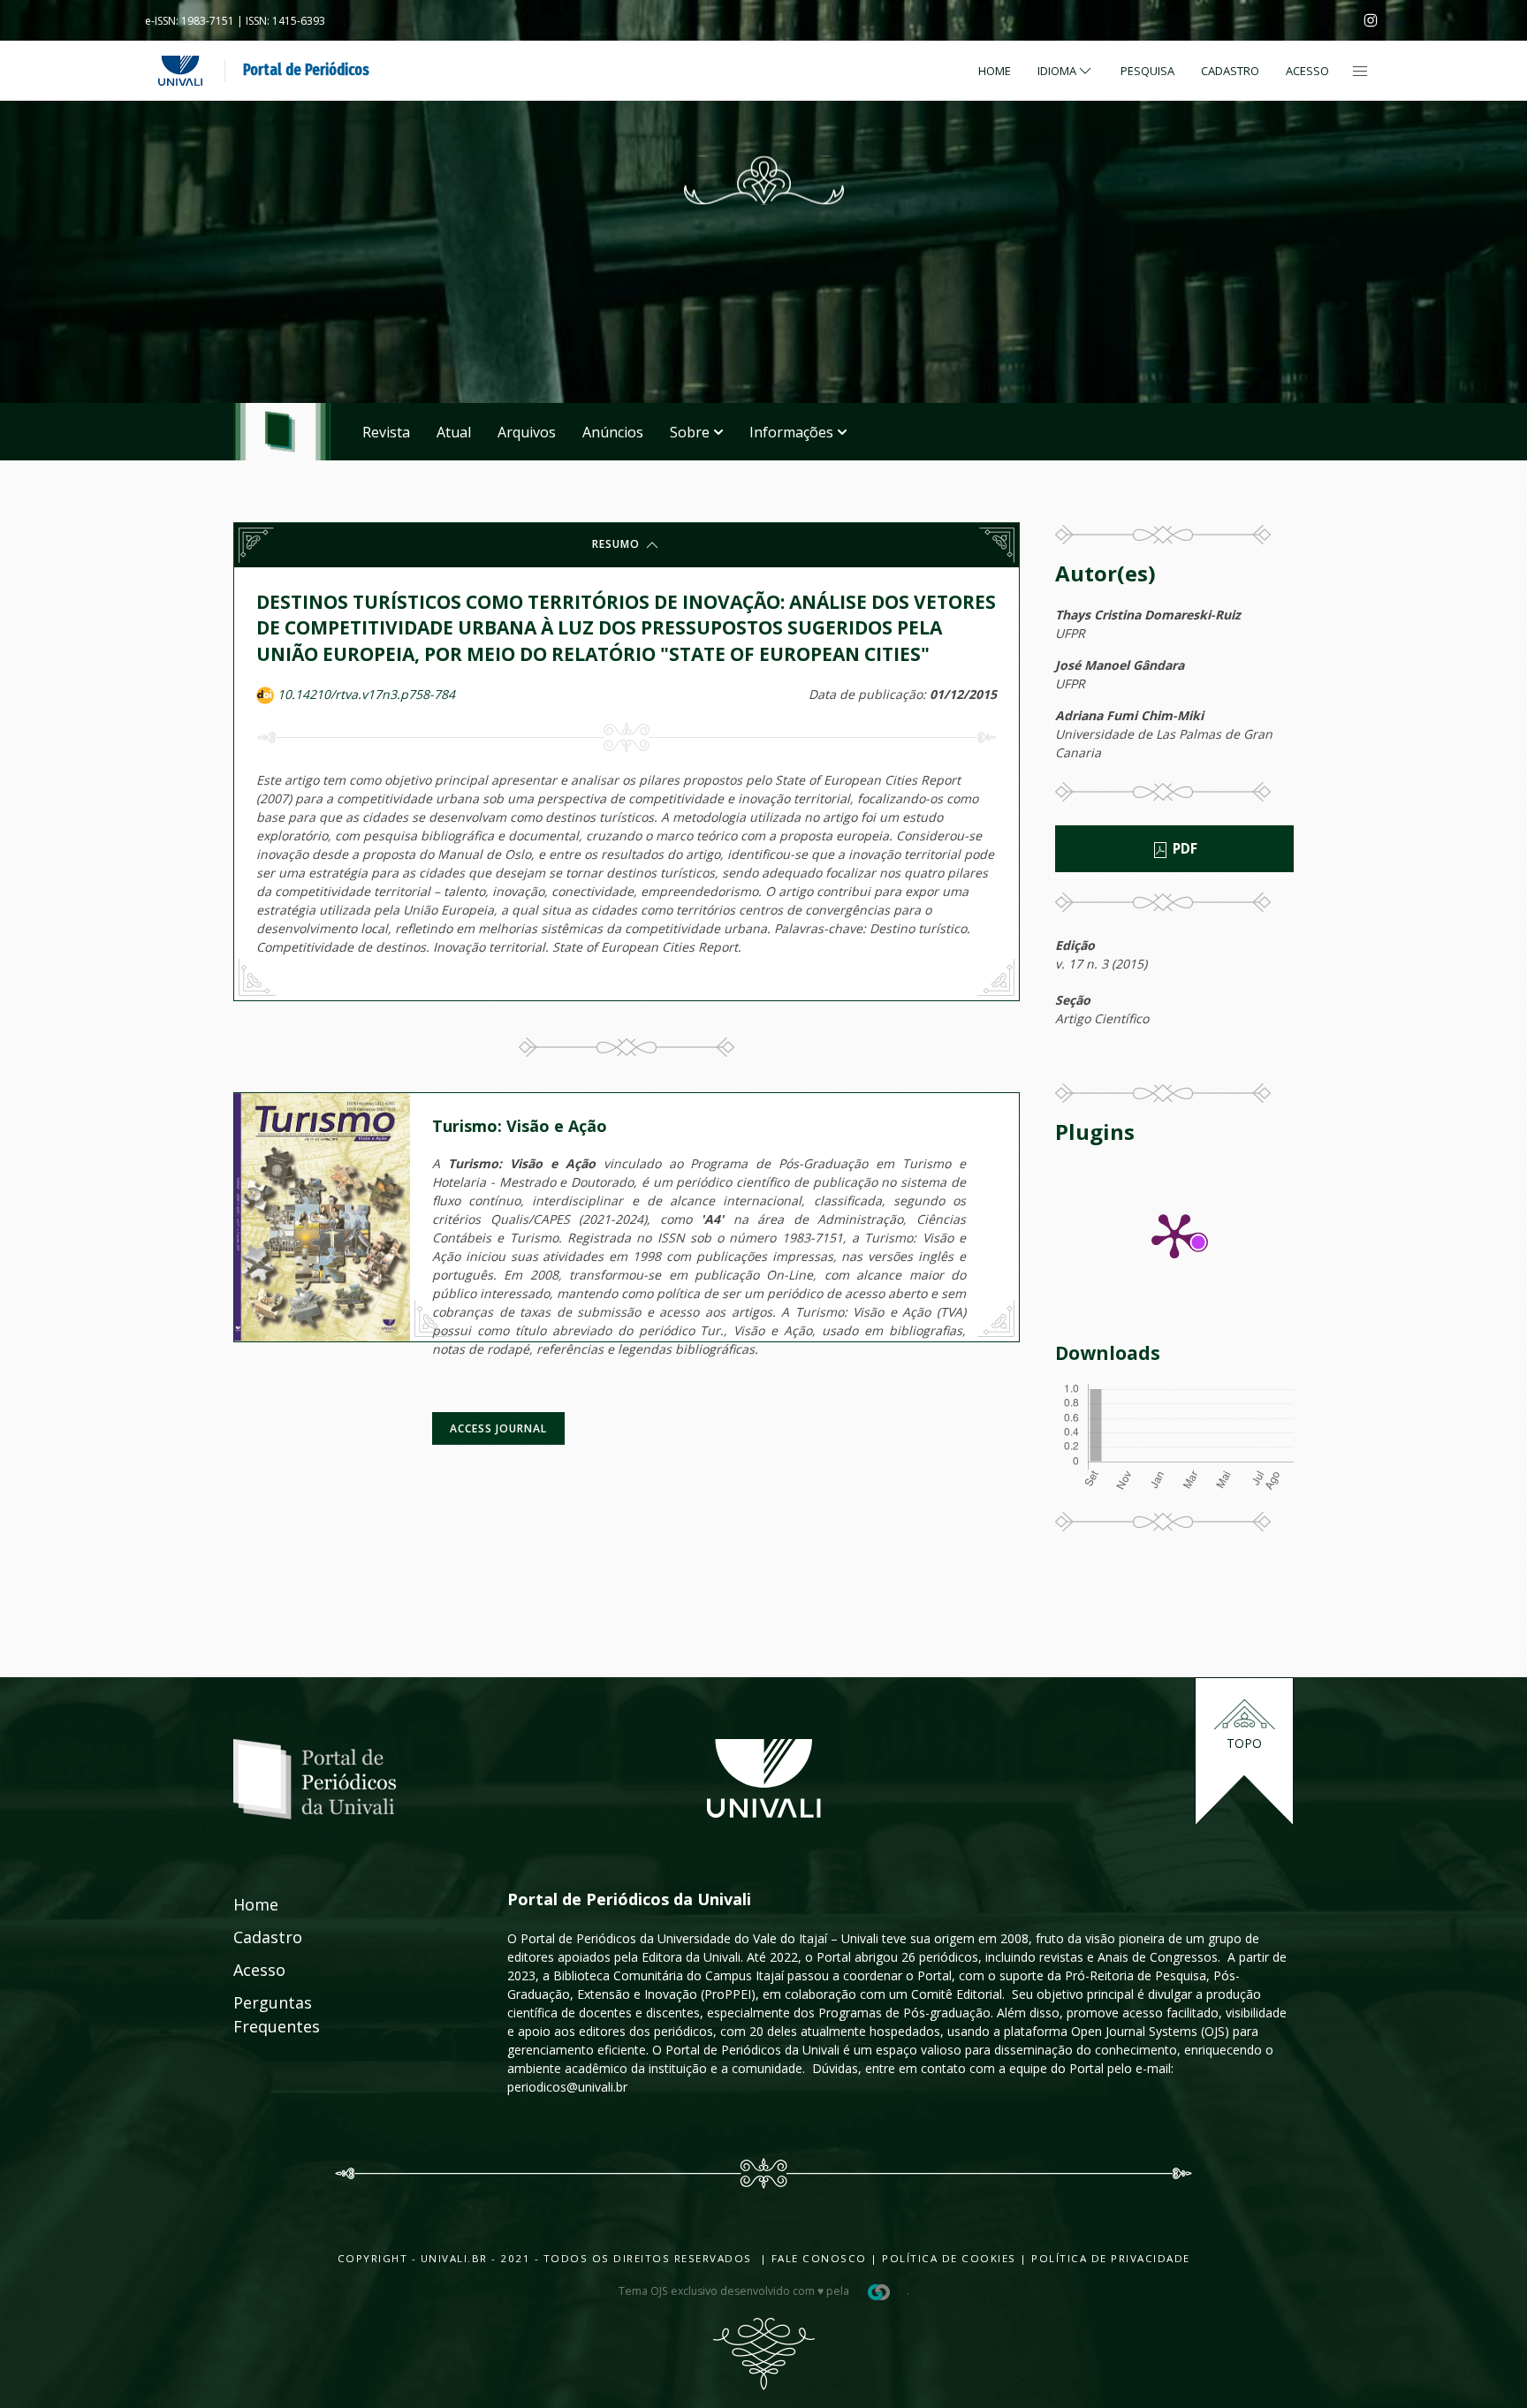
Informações (791, 432)
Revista (386, 432)
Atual (454, 432)
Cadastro (1230, 71)
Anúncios (613, 432)
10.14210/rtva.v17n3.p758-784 (366, 694)
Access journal (498, 1428)
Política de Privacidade (1111, 2258)
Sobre (690, 432)
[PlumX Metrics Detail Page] (1174, 1234)
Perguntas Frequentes (257, 2014)
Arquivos (527, 432)
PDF (1183, 849)
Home (995, 71)
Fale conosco (817, 2258)
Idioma (1057, 71)
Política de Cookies (949, 2258)
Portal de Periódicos (306, 70)
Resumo (618, 544)
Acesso (1307, 71)
